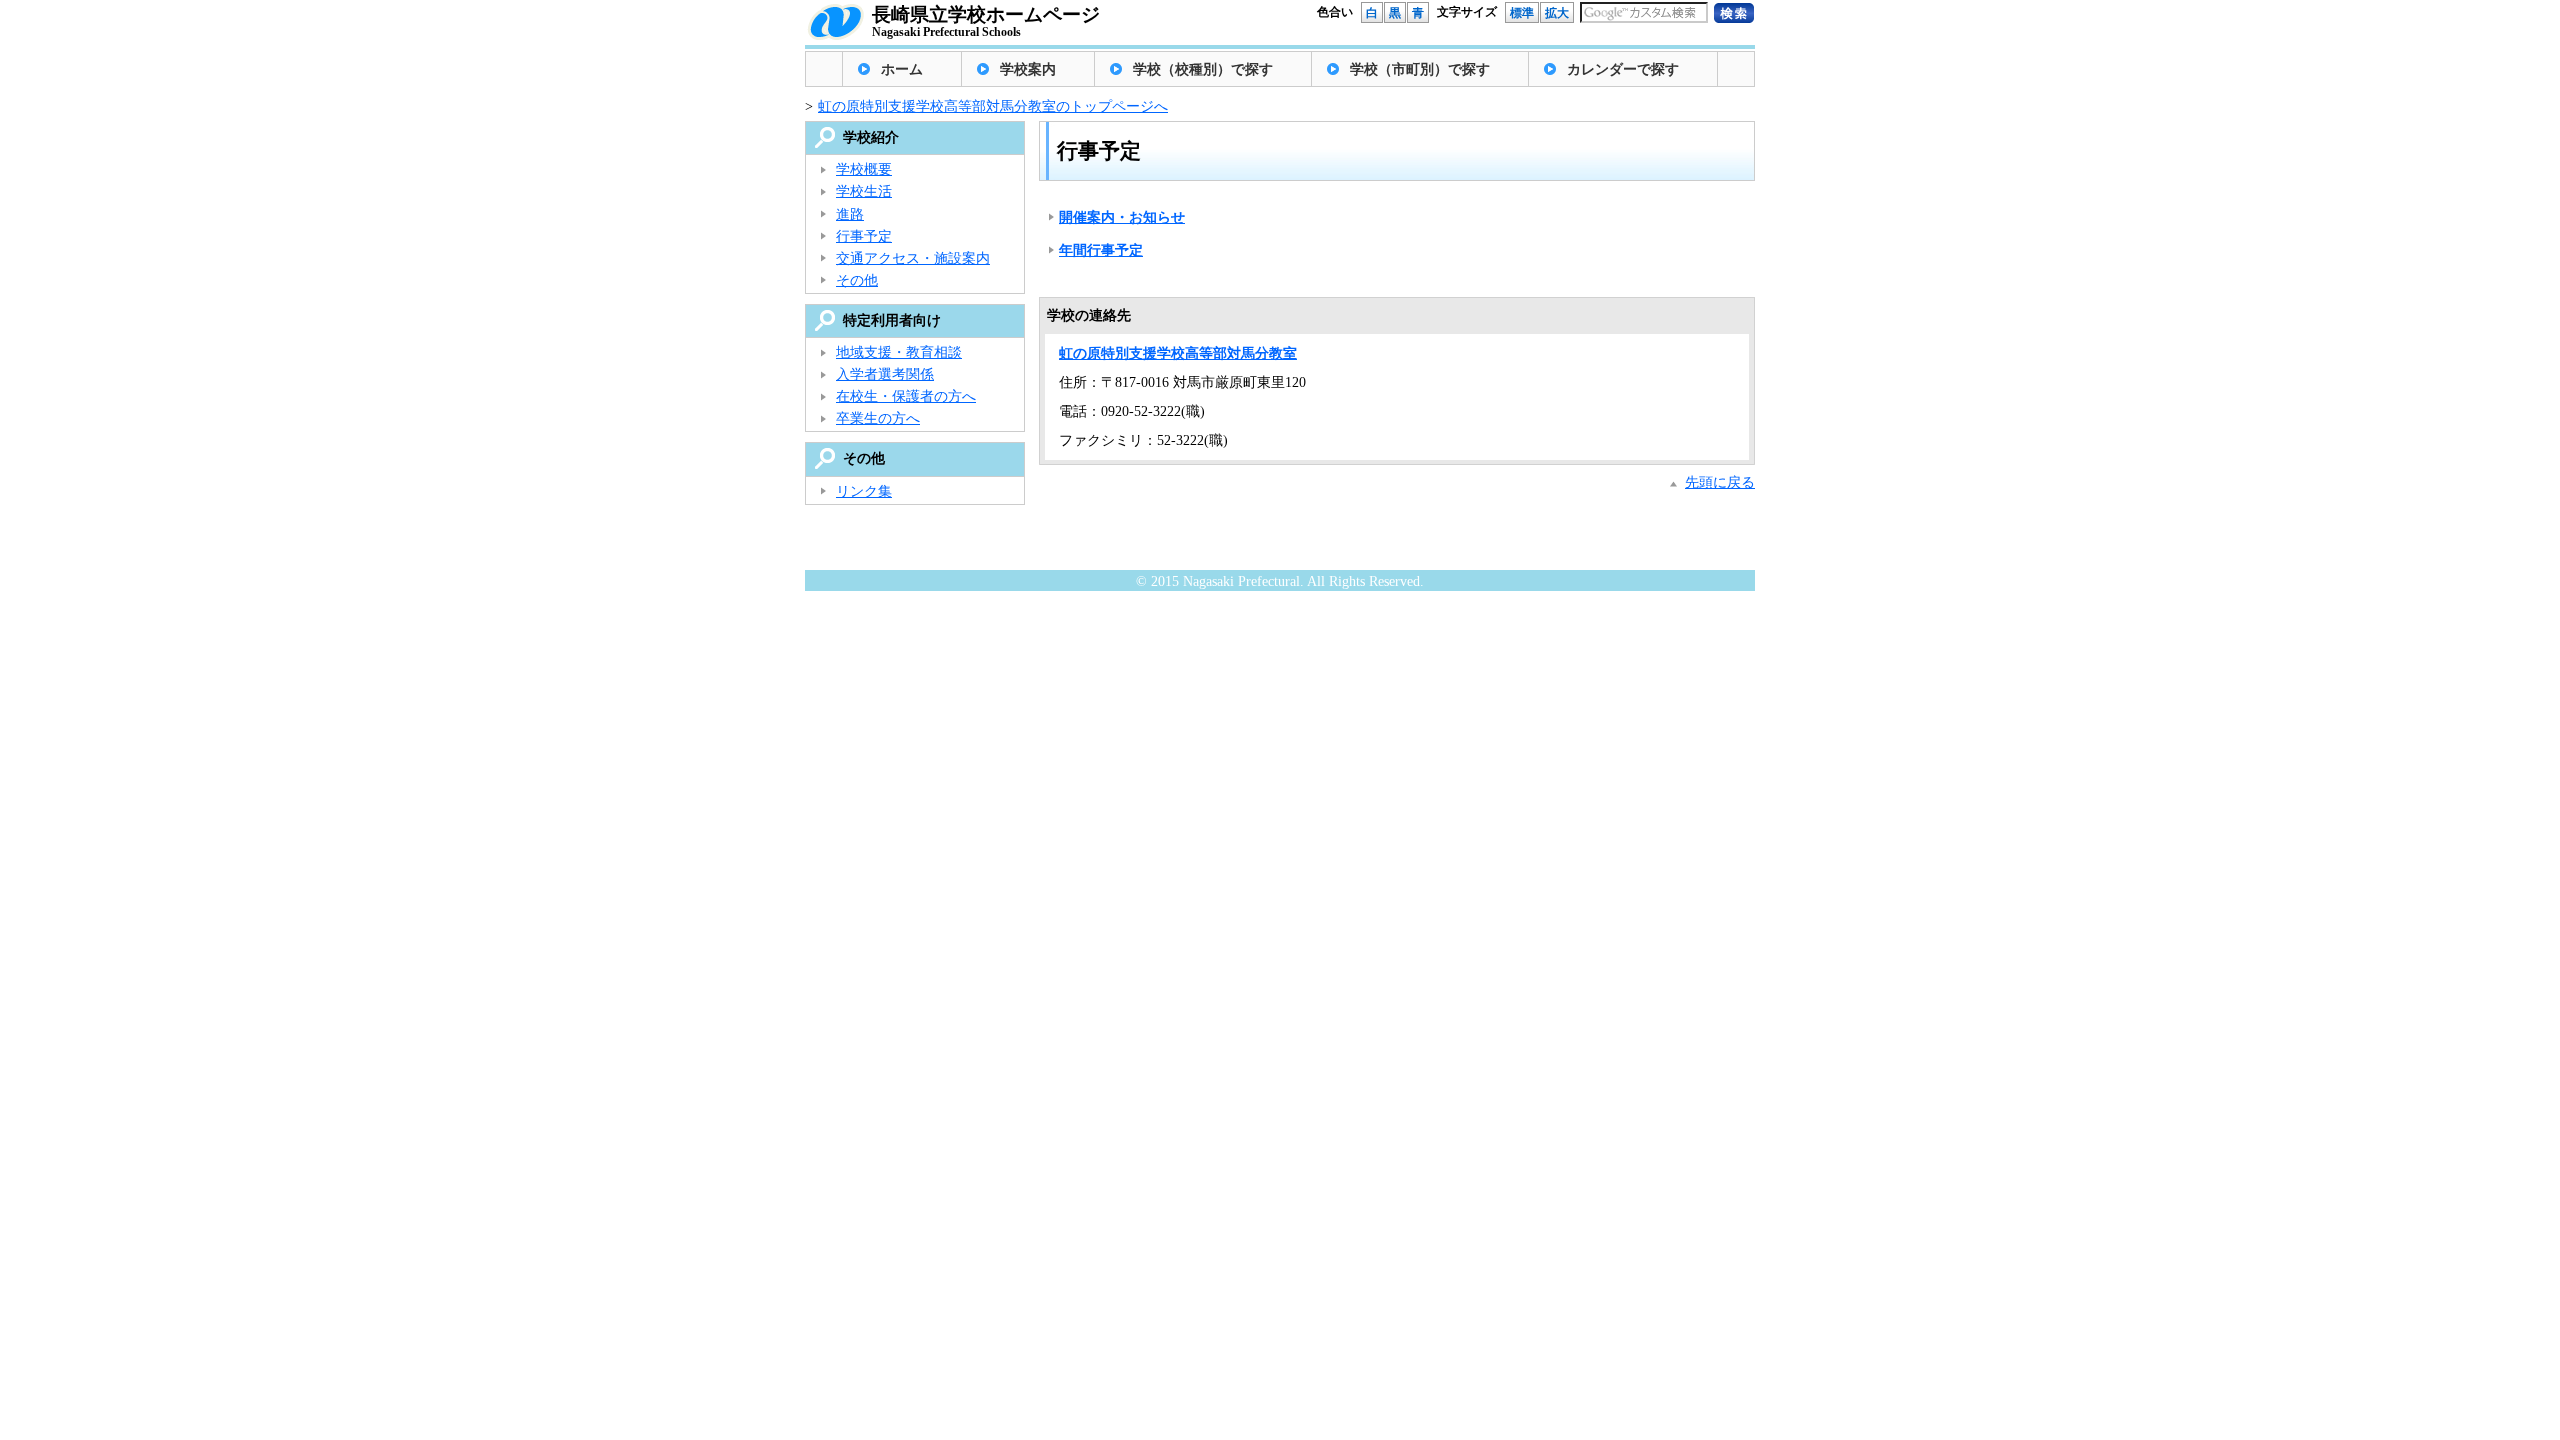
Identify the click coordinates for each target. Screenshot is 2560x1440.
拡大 (1557, 13)
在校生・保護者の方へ (906, 396)
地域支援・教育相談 (899, 352)
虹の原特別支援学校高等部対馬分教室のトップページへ (993, 106)
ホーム (902, 69)
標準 (1522, 13)
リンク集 (864, 491)
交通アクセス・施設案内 (913, 258)
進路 (850, 214)
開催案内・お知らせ (1122, 217)
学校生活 (864, 191)
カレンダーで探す (1623, 69)
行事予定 (864, 236)
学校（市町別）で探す (1420, 69)
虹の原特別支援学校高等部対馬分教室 (1178, 353)
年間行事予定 (1101, 250)
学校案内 (1028, 69)
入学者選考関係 (885, 374)
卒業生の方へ (878, 418)
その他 (857, 280)
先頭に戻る (1720, 482)
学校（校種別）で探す (1203, 69)
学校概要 (864, 169)
